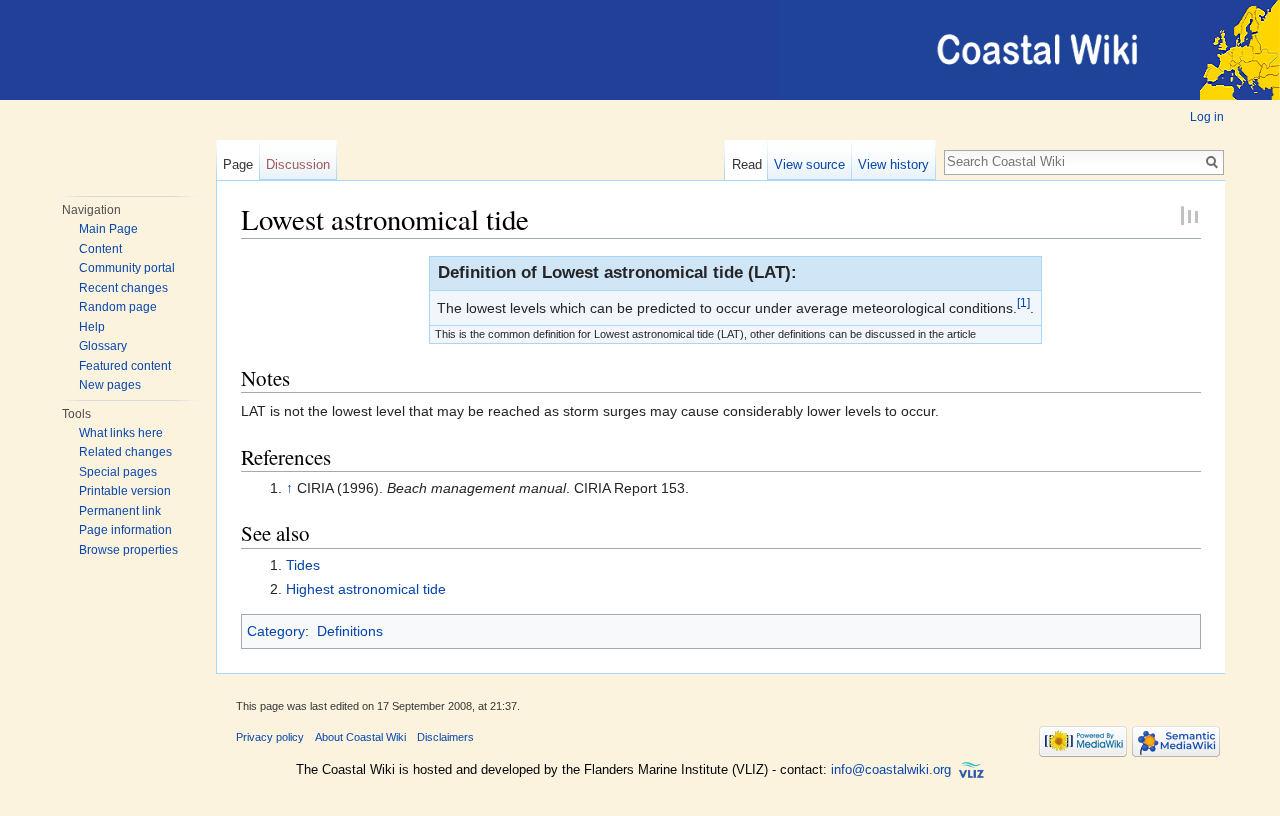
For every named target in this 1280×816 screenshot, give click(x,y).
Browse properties (128, 550)
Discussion (298, 164)
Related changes (125, 452)
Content (100, 249)
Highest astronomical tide (366, 589)
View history (893, 164)
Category (276, 631)
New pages (110, 385)
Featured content (125, 366)
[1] (1023, 302)
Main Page (108, 229)
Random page (118, 307)
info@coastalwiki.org (891, 770)
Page (238, 164)
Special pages (118, 472)
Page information (125, 530)
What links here (121, 433)
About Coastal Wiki (360, 737)
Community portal (127, 268)
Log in (1207, 117)
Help (92, 327)
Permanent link (120, 511)
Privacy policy (270, 737)
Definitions (350, 631)
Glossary (103, 346)
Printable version (125, 491)
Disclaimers (445, 737)
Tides (303, 565)
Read (747, 164)
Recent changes (123, 288)
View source (809, 164)
